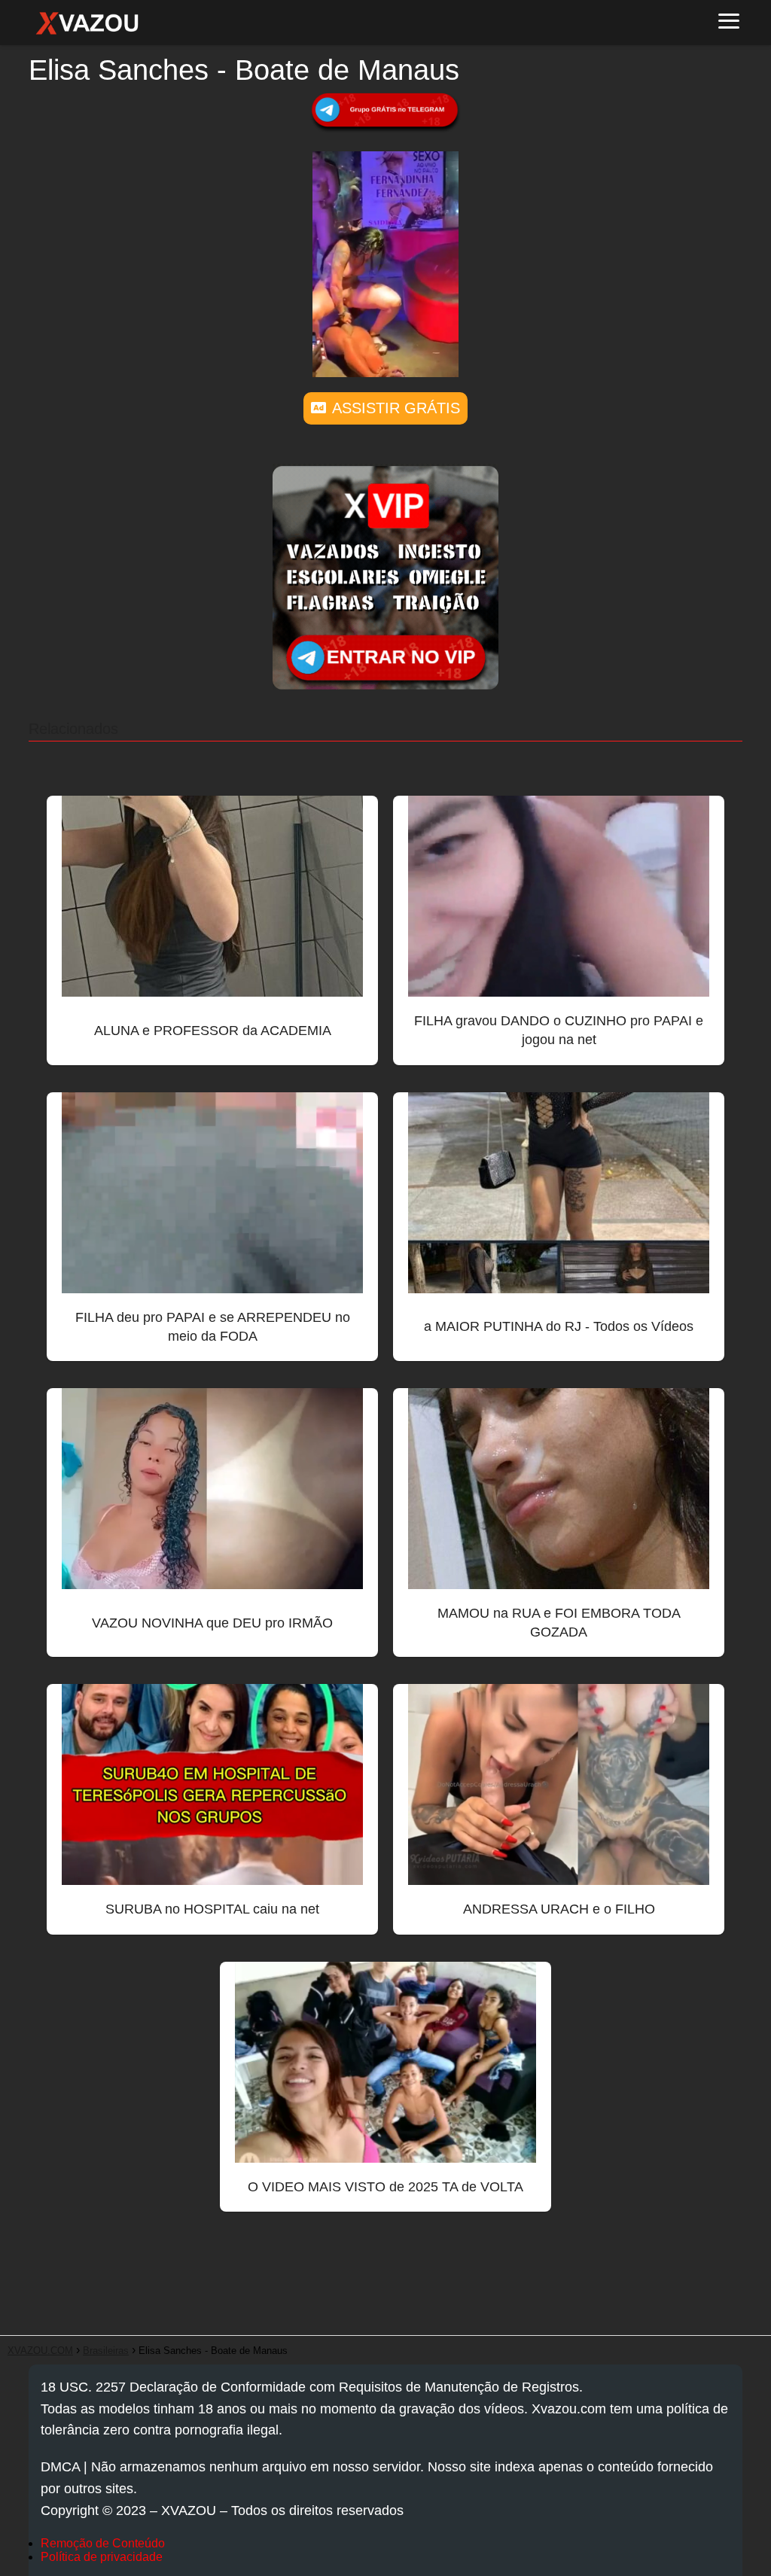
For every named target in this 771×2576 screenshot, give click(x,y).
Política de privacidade (102, 2557)
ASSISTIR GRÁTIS (396, 408)
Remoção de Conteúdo (103, 2543)
